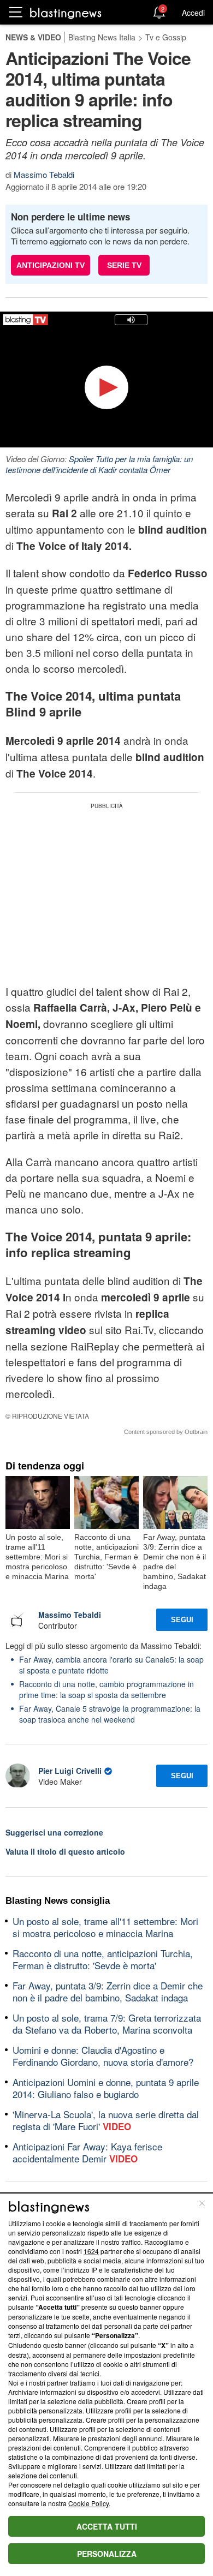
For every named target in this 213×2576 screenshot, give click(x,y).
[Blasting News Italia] (66, 13)
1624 (91, 2251)
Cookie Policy (88, 2503)
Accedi (193, 13)
